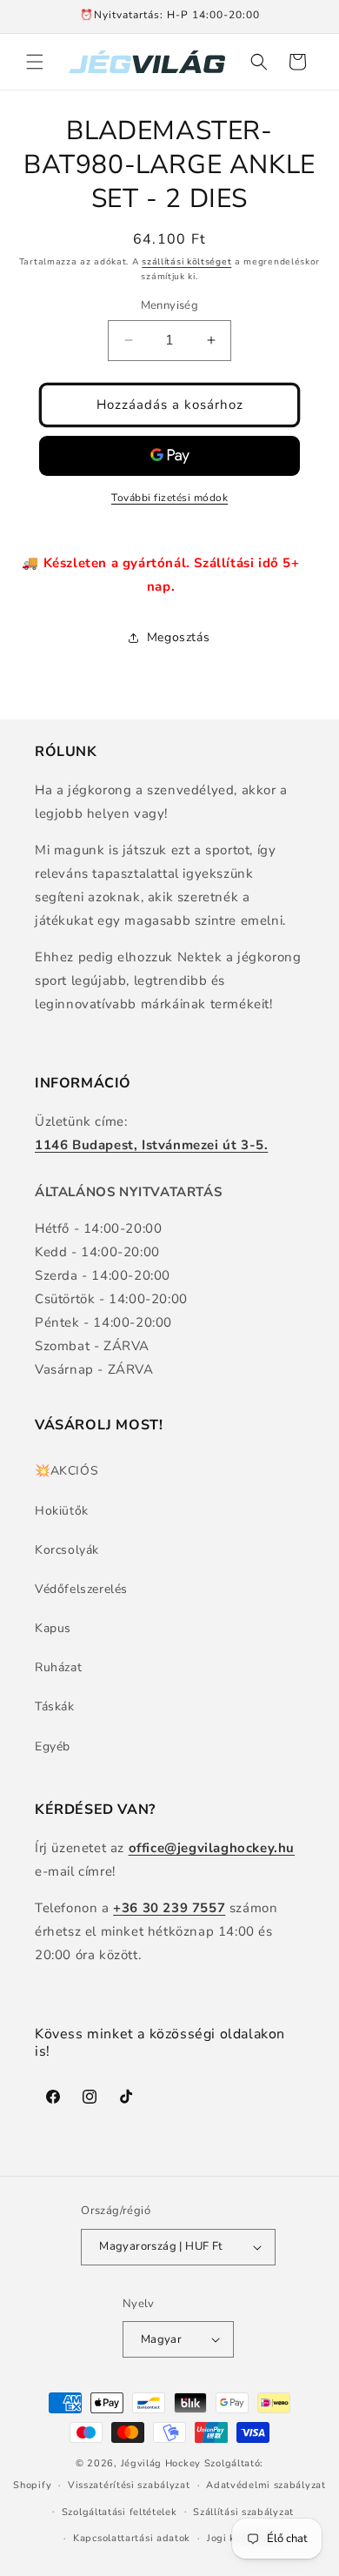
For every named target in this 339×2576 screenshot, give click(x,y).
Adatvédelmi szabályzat (266, 2485)
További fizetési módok (169, 498)
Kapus (53, 1628)
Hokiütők (62, 1511)
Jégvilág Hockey (161, 2463)
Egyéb (53, 1746)
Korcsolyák (67, 1550)
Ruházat (58, 1667)
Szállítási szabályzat (243, 2512)
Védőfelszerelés (81, 1589)
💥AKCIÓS (66, 1471)
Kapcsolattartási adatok (132, 2538)
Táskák (55, 1706)
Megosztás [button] (178, 637)
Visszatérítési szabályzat (129, 2485)
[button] (35, 62)
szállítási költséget (186, 262)
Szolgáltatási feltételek (120, 2512)
